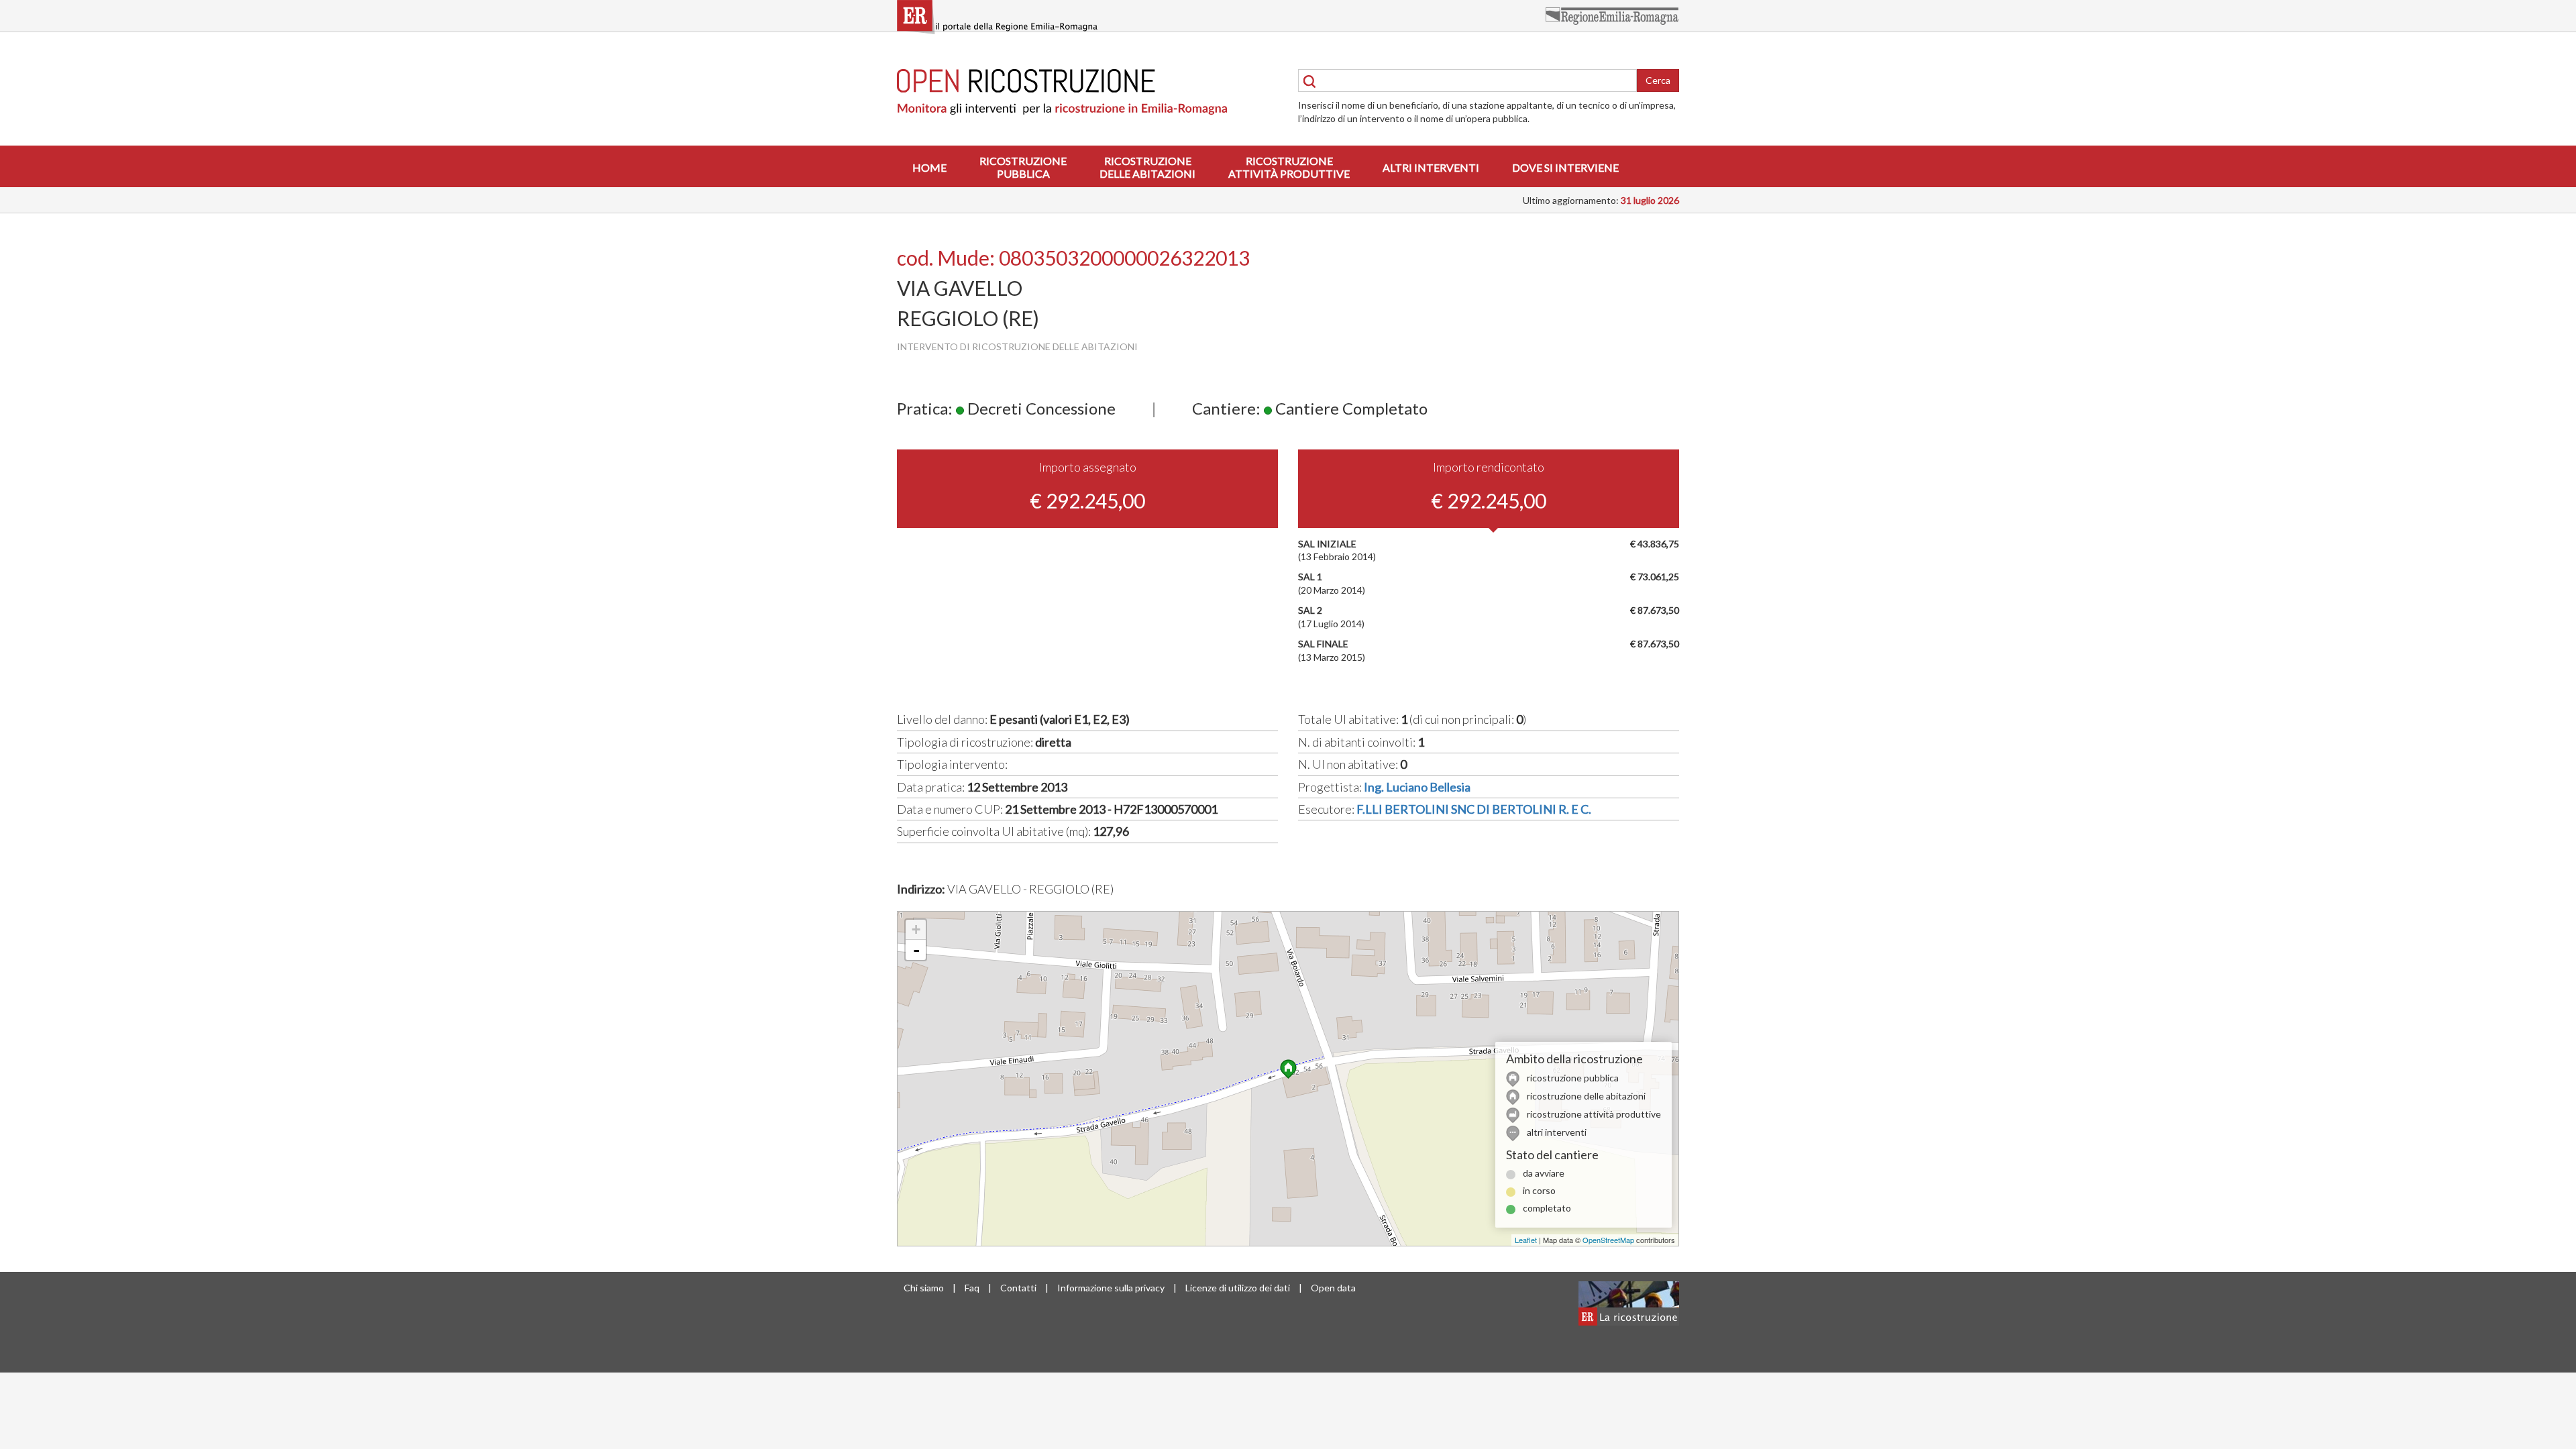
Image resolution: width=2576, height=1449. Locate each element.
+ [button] (916, 929)
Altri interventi (1431, 167)
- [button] (916, 950)
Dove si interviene (1565, 167)
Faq (972, 1288)
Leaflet (1526, 1240)
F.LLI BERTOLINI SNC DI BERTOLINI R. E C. (1474, 809)
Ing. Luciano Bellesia (1417, 787)
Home (929, 167)
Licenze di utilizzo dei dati (1238, 1288)
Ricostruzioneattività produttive (1289, 167)
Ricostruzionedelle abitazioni (1147, 167)
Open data (1333, 1288)
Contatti (1018, 1288)
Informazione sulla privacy (1111, 1288)
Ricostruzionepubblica (1023, 167)
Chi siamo (924, 1288)
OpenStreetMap (1608, 1240)
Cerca (1658, 80)
